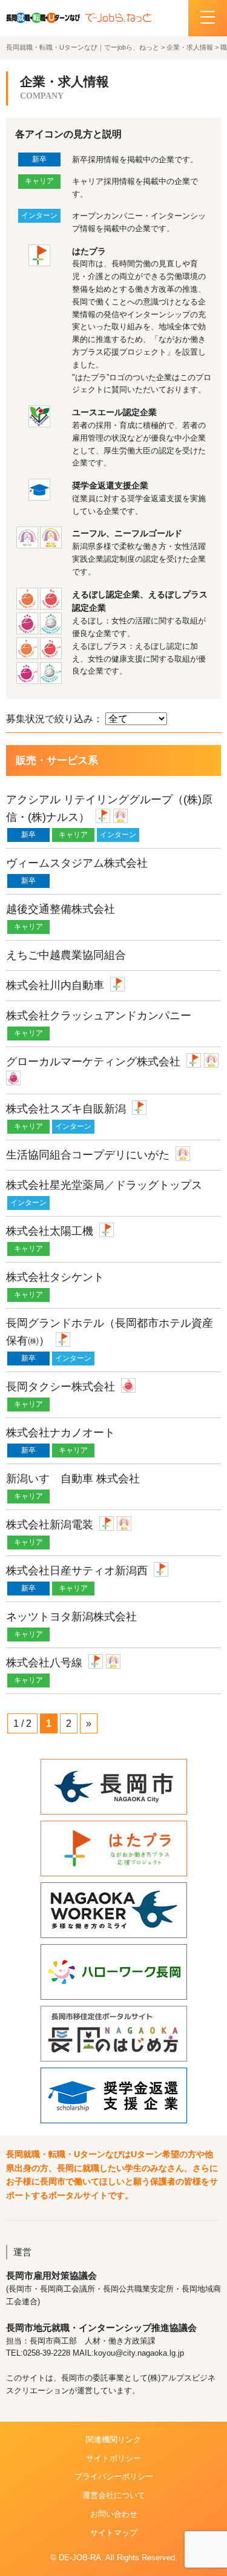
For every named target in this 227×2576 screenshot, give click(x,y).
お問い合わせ (114, 2514)
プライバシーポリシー (114, 2476)
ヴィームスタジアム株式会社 (77, 863)
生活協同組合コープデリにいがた (88, 1155)
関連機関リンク (113, 2440)
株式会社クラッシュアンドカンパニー (99, 1016)
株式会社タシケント (55, 1277)
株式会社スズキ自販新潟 (66, 1109)
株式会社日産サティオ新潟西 (77, 1571)
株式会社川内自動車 (55, 985)
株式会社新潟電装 (50, 1525)
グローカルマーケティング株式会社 (93, 1062)
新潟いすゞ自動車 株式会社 (73, 1479)
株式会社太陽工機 (50, 1231)
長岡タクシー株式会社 (61, 1387)
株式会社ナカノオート (61, 1433)
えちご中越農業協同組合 (66, 955)
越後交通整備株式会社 (61, 909)
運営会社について (114, 2495)
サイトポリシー (113, 2458)
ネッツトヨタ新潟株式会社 (71, 1617)
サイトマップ (114, 2533)
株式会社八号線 (44, 1663)
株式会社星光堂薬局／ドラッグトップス (104, 1185)
